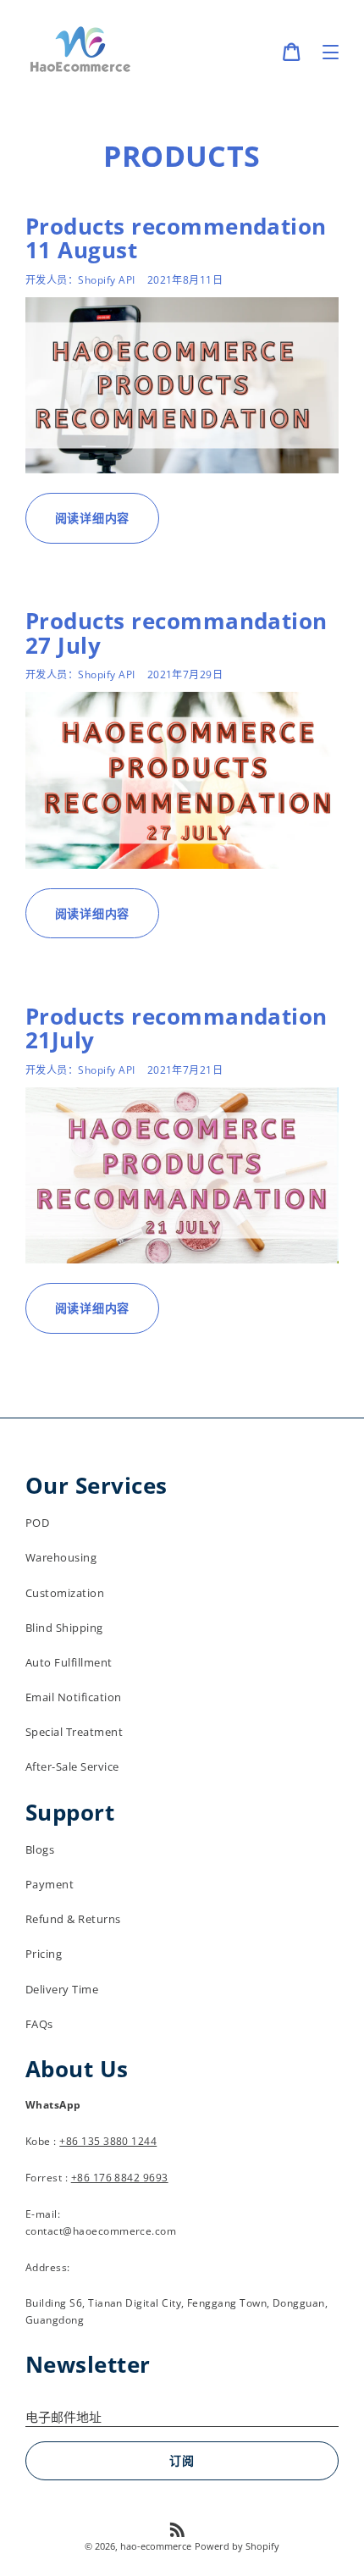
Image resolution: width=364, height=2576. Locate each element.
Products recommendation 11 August (176, 238)
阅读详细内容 (92, 518)
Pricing (44, 1954)
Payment (50, 1884)
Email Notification (73, 1697)
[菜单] (331, 52)
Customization (65, 1593)
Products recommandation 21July (176, 1028)
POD (37, 1523)
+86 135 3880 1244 (108, 2141)
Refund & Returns (73, 1919)
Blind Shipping (64, 1628)
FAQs (39, 2024)
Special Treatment (74, 1732)
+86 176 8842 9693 (120, 2178)
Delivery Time (62, 1989)
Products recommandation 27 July (176, 633)
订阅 (182, 2460)
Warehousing (61, 1557)
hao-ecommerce (156, 2546)
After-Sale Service (72, 1766)
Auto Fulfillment (69, 1662)
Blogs (40, 1849)
